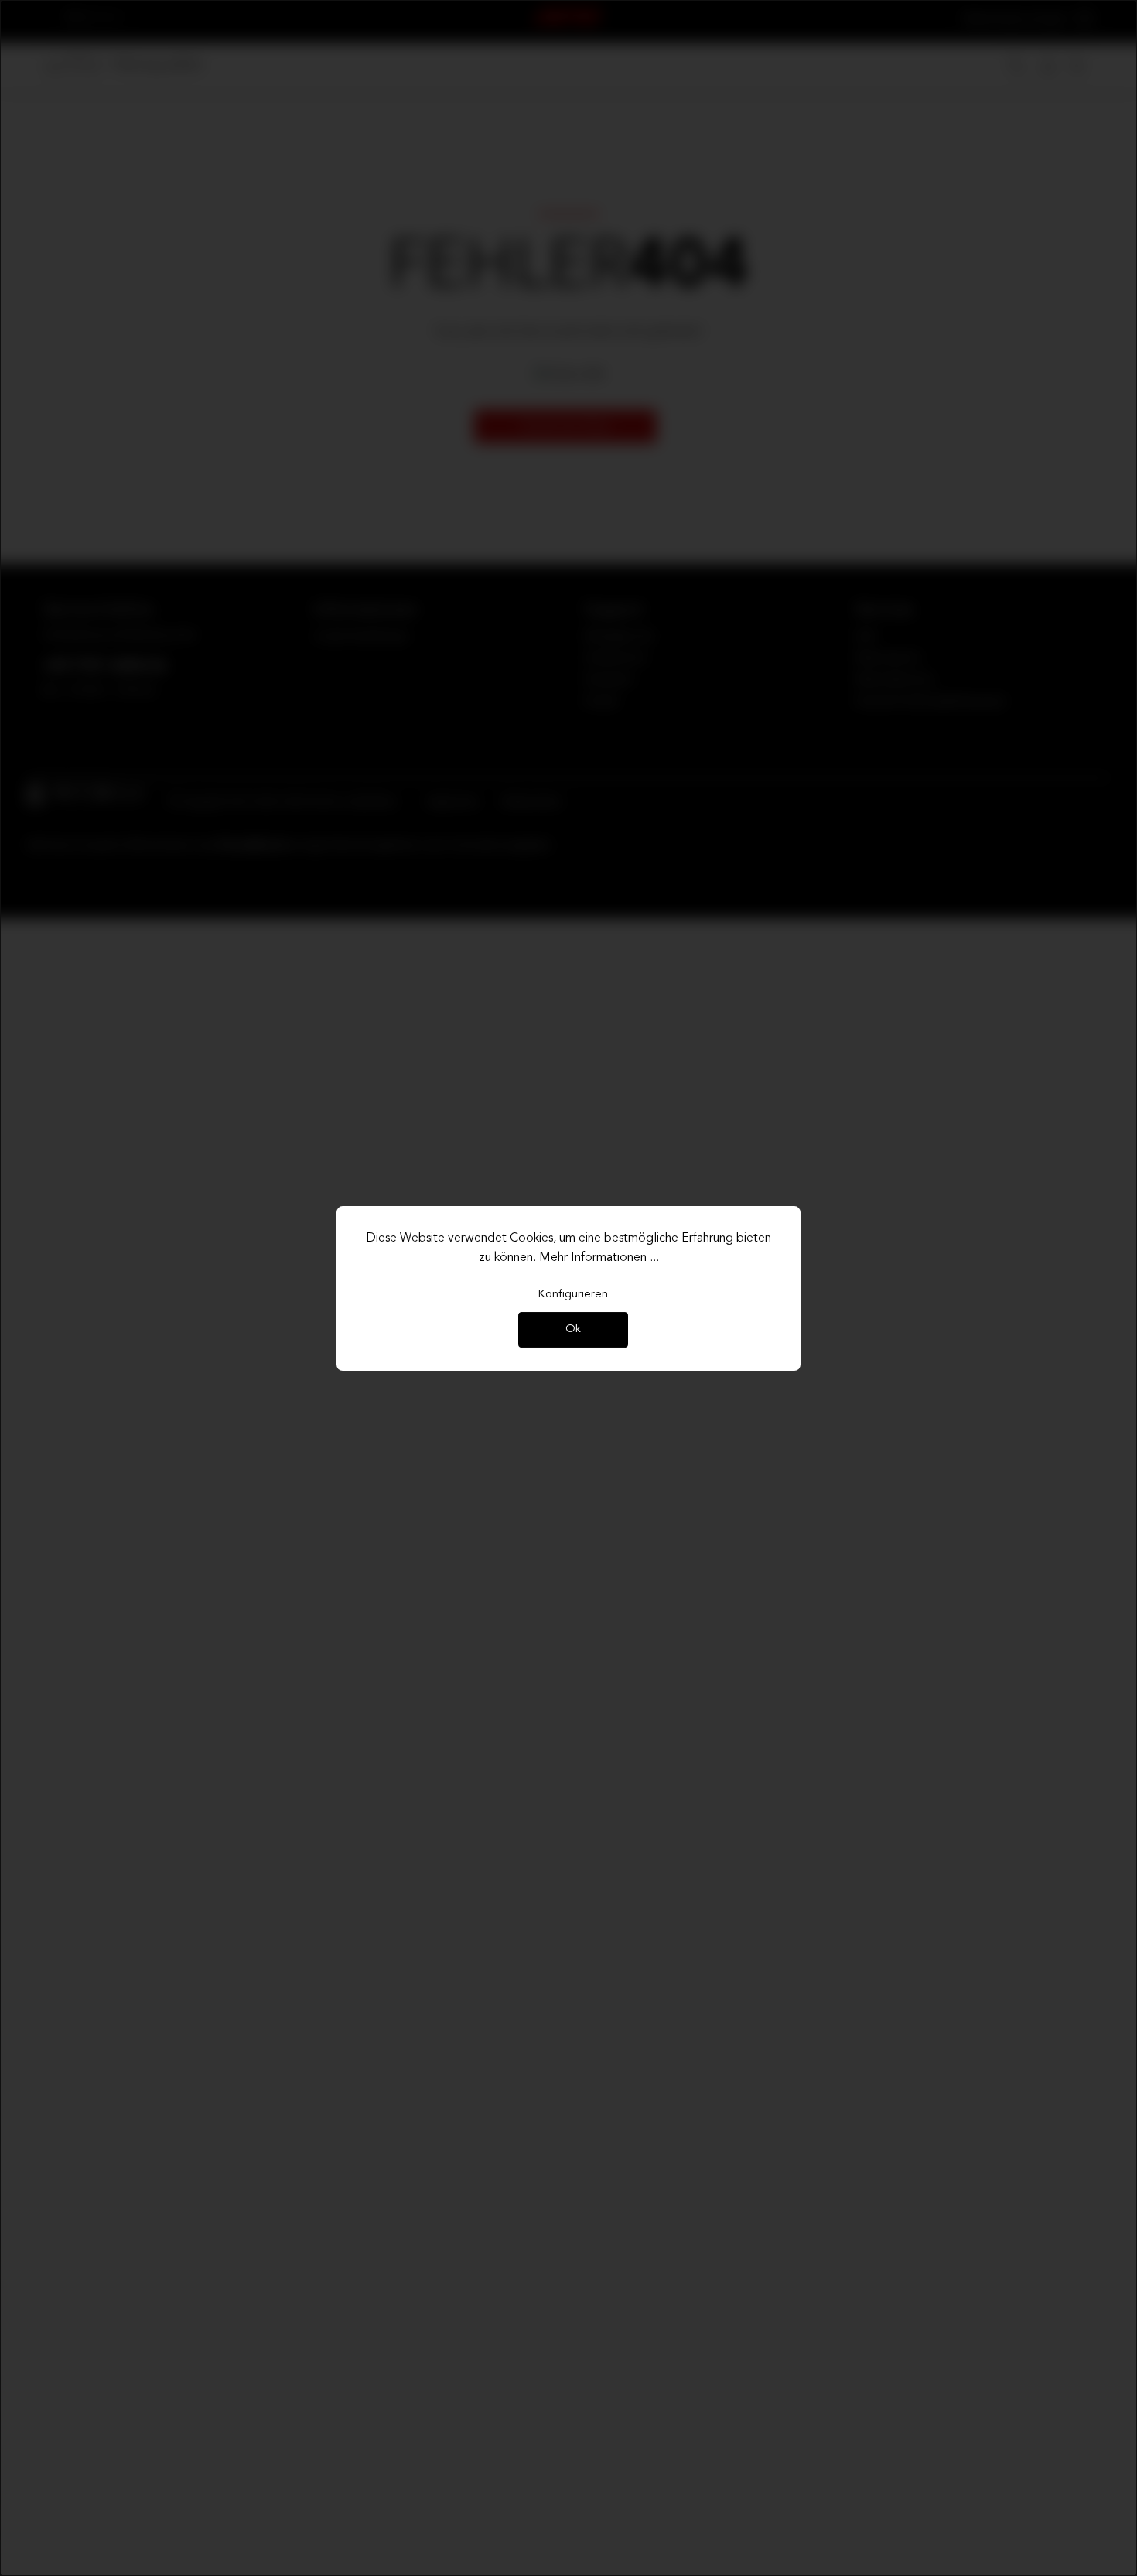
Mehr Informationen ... (599, 1258)
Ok (573, 1330)
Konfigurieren (573, 1295)
